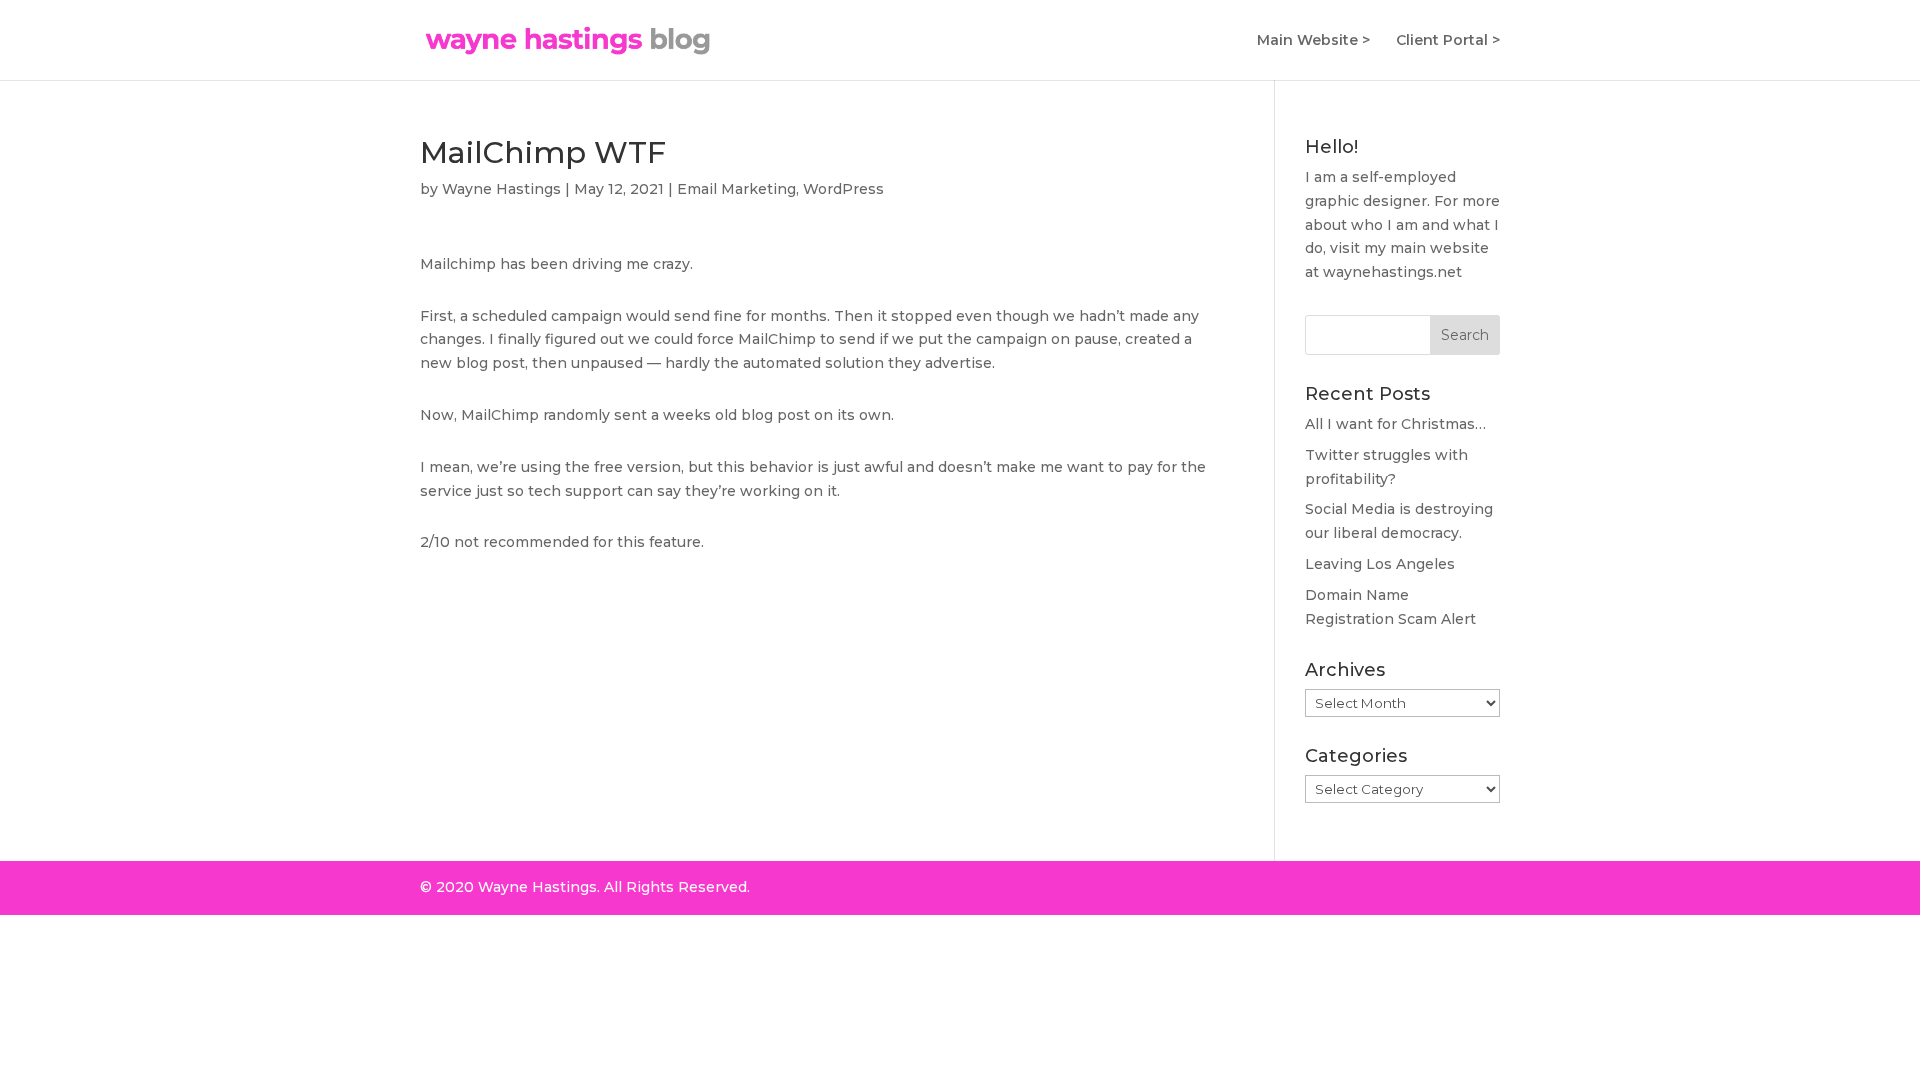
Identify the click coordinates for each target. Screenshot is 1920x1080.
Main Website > (1313, 41)
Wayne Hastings (501, 189)
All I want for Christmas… (1395, 424)
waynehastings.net (1392, 272)
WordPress (843, 189)
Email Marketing (736, 189)
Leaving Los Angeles (1380, 564)
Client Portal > (1448, 41)
